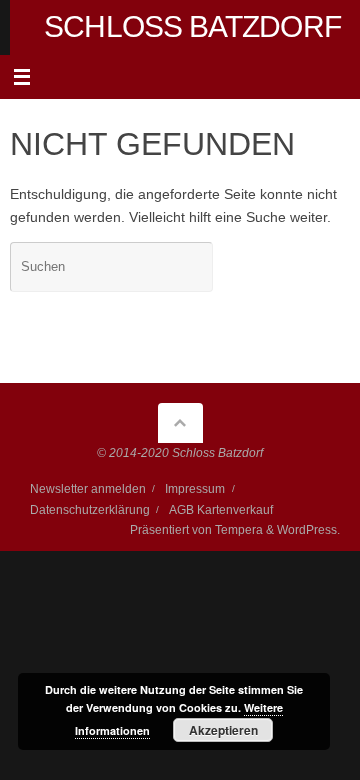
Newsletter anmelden (88, 489)
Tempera (239, 530)
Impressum (195, 489)
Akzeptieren (223, 730)
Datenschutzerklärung (90, 510)
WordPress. (308, 530)
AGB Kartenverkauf (221, 510)
